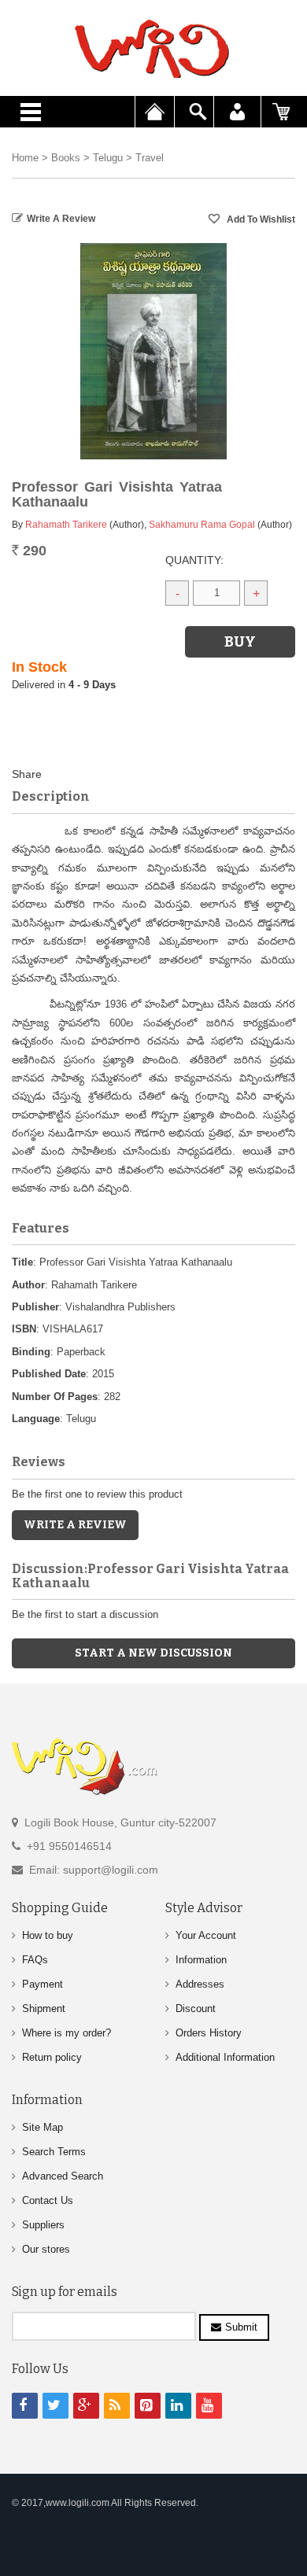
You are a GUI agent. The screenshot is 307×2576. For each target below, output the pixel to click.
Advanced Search (63, 2176)
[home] (153, 49)
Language (36, 1419)
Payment (43, 1984)
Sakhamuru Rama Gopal (202, 525)
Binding (31, 1352)
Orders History (209, 2033)
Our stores (46, 2249)
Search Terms (54, 2152)
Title (22, 1262)
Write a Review (61, 219)
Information (201, 1960)
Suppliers (43, 2225)
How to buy (48, 1935)
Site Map (43, 2127)
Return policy (52, 2057)
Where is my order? (67, 2033)
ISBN (24, 1329)
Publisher (35, 1307)
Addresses (200, 1984)
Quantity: (194, 560)
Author (28, 1285)
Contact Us (48, 2200)
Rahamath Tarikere (66, 525)
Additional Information (225, 2057)
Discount (196, 2008)
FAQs (35, 1960)
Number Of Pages (55, 1397)
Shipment (44, 2008)
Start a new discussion (153, 1653)
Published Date (49, 1374)
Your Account (206, 1935)
